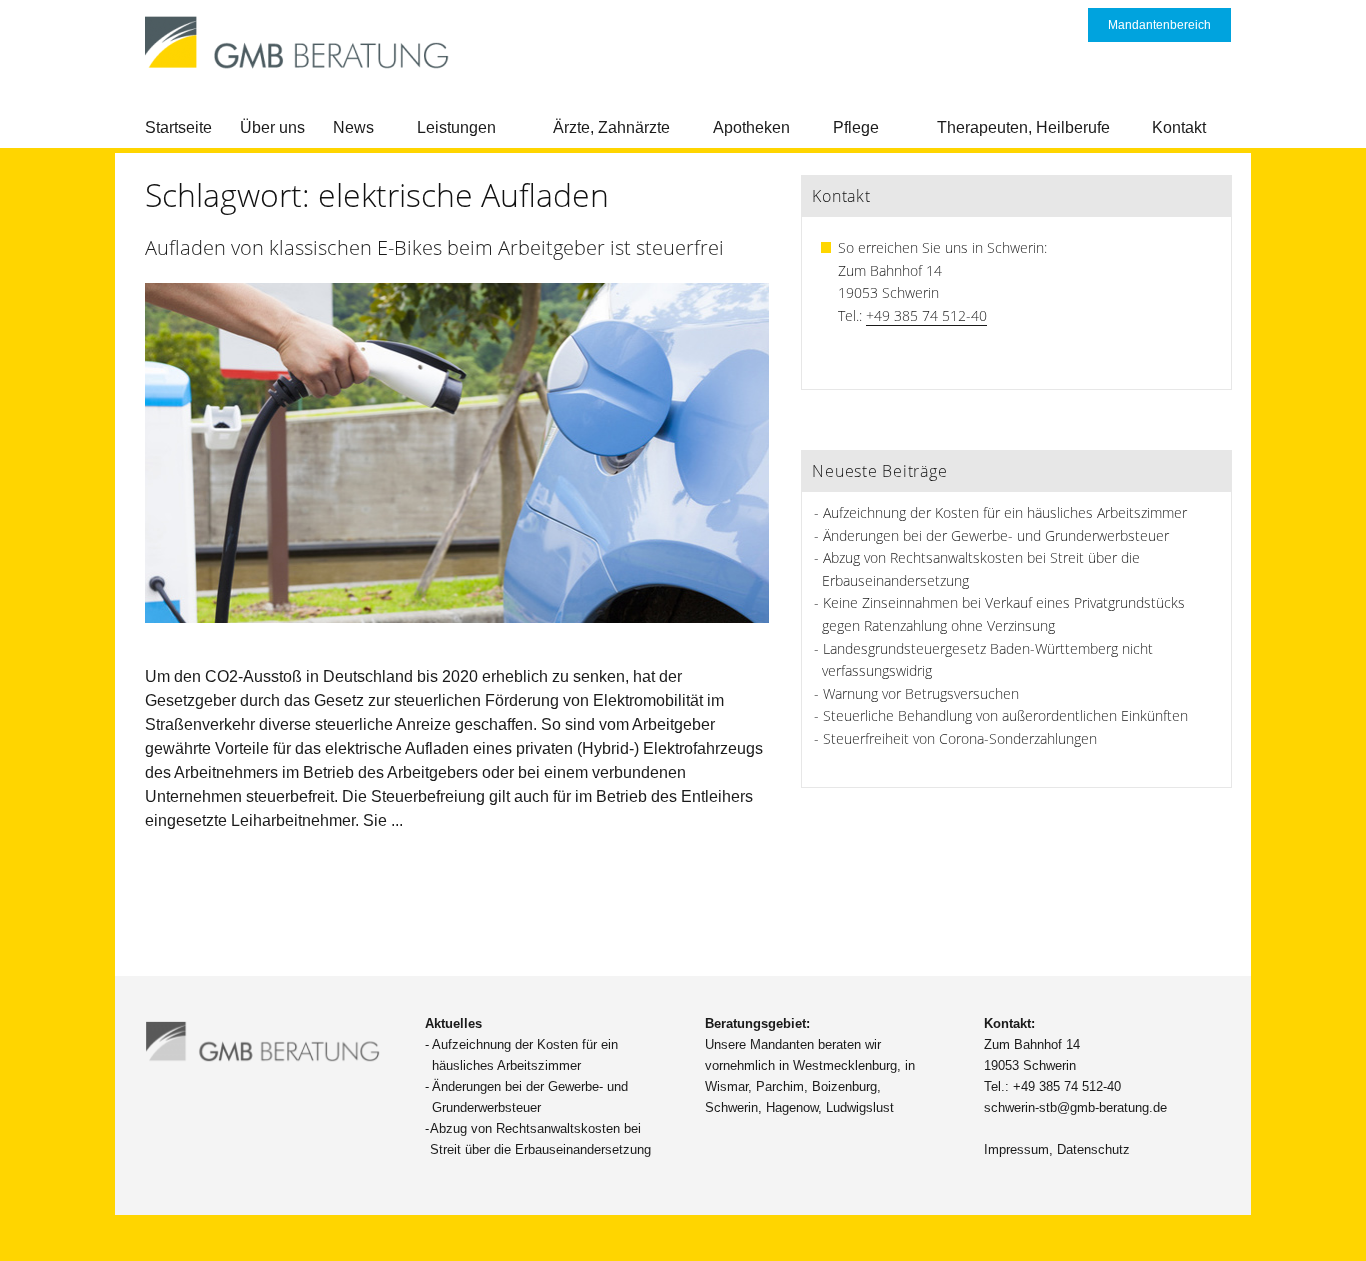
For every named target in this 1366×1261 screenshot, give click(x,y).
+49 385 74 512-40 (926, 315)
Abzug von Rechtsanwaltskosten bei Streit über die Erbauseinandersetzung (540, 1139)
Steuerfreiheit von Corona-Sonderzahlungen (960, 738)
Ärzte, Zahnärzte (611, 127)
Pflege (856, 127)
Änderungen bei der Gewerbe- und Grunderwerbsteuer (996, 535)
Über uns (272, 127)
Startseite (178, 127)
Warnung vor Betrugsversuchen (921, 693)
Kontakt (1179, 127)
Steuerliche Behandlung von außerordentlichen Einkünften (1005, 715)
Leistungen (456, 127)
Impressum (1016, 1149)
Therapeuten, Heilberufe (1023, 127)
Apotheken (751, 127)
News (353, 127)
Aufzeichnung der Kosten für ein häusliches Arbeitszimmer (1005, 512)
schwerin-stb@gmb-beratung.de (1075, 1107)
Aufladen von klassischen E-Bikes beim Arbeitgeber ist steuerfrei (434, 247)
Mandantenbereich (1159, 25)
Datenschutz (1093, 1149)
